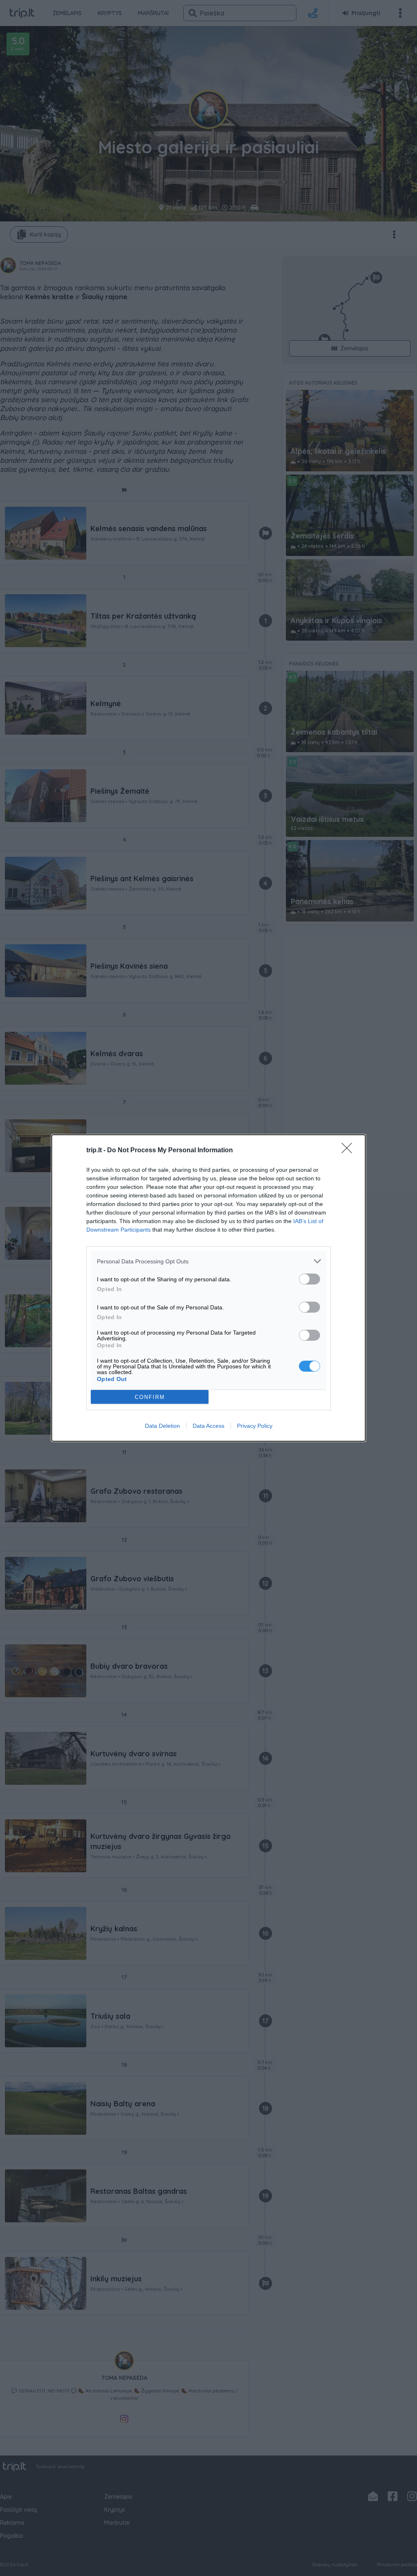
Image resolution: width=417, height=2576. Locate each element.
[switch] (309, 1279)
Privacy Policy (255, 1426)
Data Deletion (162, 1426)
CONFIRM (150, 1397)
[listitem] (208, 1261)
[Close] (349, 1151)
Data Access (208, 1426)
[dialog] (208, 1288)
